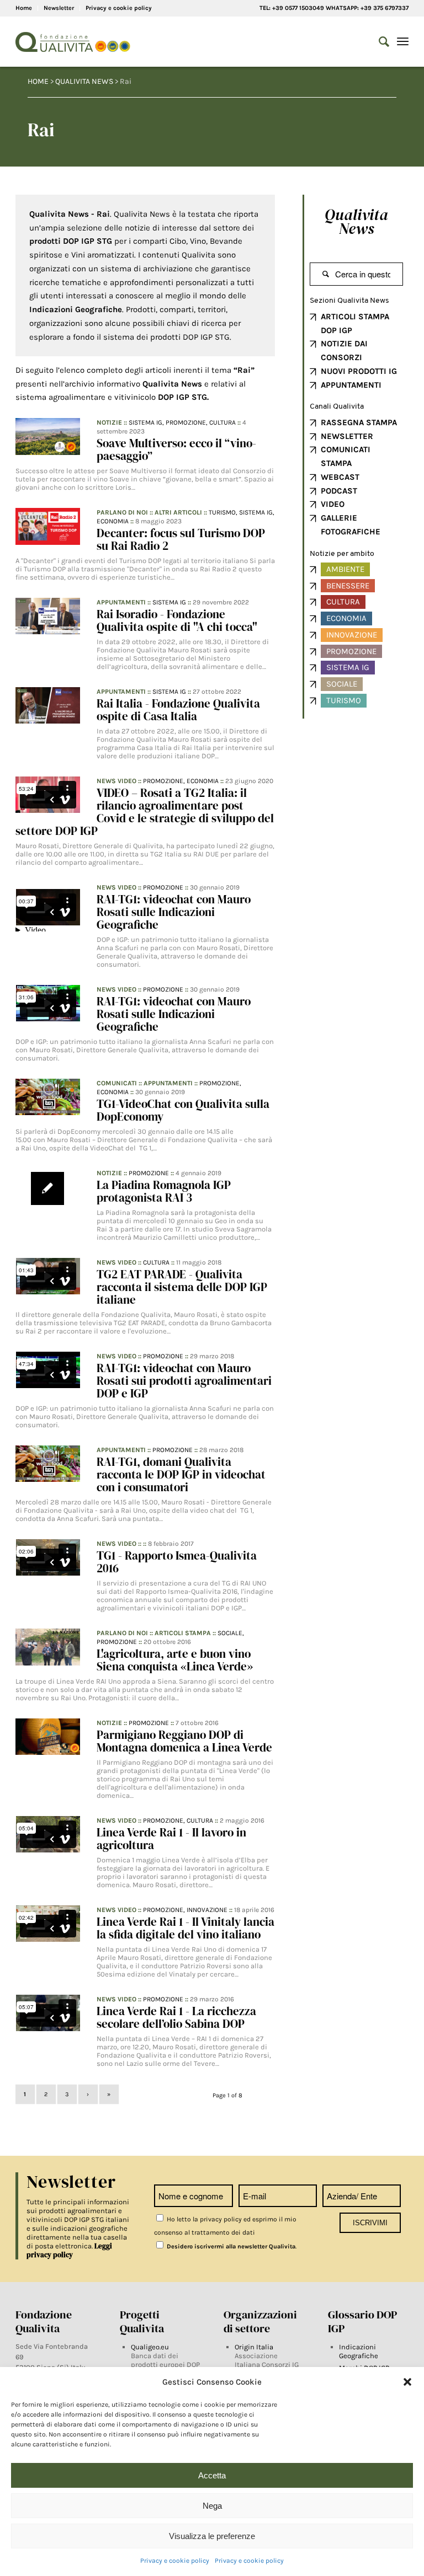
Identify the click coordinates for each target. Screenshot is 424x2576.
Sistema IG (169, 602)
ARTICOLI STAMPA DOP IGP (355, 323)
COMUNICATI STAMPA (346, 456)
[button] (407, 2382)
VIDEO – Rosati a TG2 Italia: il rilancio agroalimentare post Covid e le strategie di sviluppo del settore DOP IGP (145, 812)
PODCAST (339, 491)
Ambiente (345, 569)
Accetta (212, 2475)
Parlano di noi (122, 512)
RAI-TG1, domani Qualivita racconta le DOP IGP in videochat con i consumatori (181, 1474)
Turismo (344, 700)
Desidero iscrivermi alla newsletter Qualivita (230, 2246)
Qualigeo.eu (150, 2347)
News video (116, 781)
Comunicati (117, 1083)
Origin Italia (254, 2347)
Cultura (222, 422)
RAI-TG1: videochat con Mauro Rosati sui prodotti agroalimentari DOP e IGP (184, 1381)
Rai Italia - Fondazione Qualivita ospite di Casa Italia (178, 710)
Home (24, 8)
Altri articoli (178, 512)
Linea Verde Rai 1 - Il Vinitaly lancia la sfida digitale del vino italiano (185, 1928)
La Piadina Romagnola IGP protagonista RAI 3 (164, 1191)
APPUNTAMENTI (351, 385)
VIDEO (333, 504)
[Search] (378, 42)
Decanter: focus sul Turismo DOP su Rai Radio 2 (181, 539)
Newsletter (59, 8)
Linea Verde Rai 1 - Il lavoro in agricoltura (171, 1839)
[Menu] (403, 42)
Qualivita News (356, 221)
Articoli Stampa (183, 1633)
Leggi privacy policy (69, 2250)
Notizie (109, 422)
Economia (113, 521)
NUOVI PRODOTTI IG (359, 371)
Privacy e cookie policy (175, 2561)
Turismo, (224, 512)
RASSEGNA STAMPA (359, 422)
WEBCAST (340, 477)
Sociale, (231, 1633)
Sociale (342, 684)
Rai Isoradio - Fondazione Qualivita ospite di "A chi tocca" (177, 620)
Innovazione (207, 1910)
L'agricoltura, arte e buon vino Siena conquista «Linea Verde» (175, 1660)
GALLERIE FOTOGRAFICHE (351, 525)
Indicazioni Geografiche (359, 2351)
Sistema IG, (147, 422)
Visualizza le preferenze (212, 2536)
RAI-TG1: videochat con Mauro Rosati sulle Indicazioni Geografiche (174, 912)
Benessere (348, 586)
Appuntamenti (121, 602)
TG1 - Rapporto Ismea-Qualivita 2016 (177, 1562)
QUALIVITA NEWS (84, 81)
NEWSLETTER (347, 436)
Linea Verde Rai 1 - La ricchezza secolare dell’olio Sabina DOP (176, 2017)
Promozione (163, 887)
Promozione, (187, 422)
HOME (38, 81)
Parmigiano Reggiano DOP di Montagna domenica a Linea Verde (184, 1741)
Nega (212, 2506)
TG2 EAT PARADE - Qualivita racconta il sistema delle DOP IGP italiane (182, 1287)
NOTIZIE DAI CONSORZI (344, 350)
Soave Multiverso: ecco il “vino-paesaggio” (176, 449)
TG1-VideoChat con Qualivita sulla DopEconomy (183, 1110)
